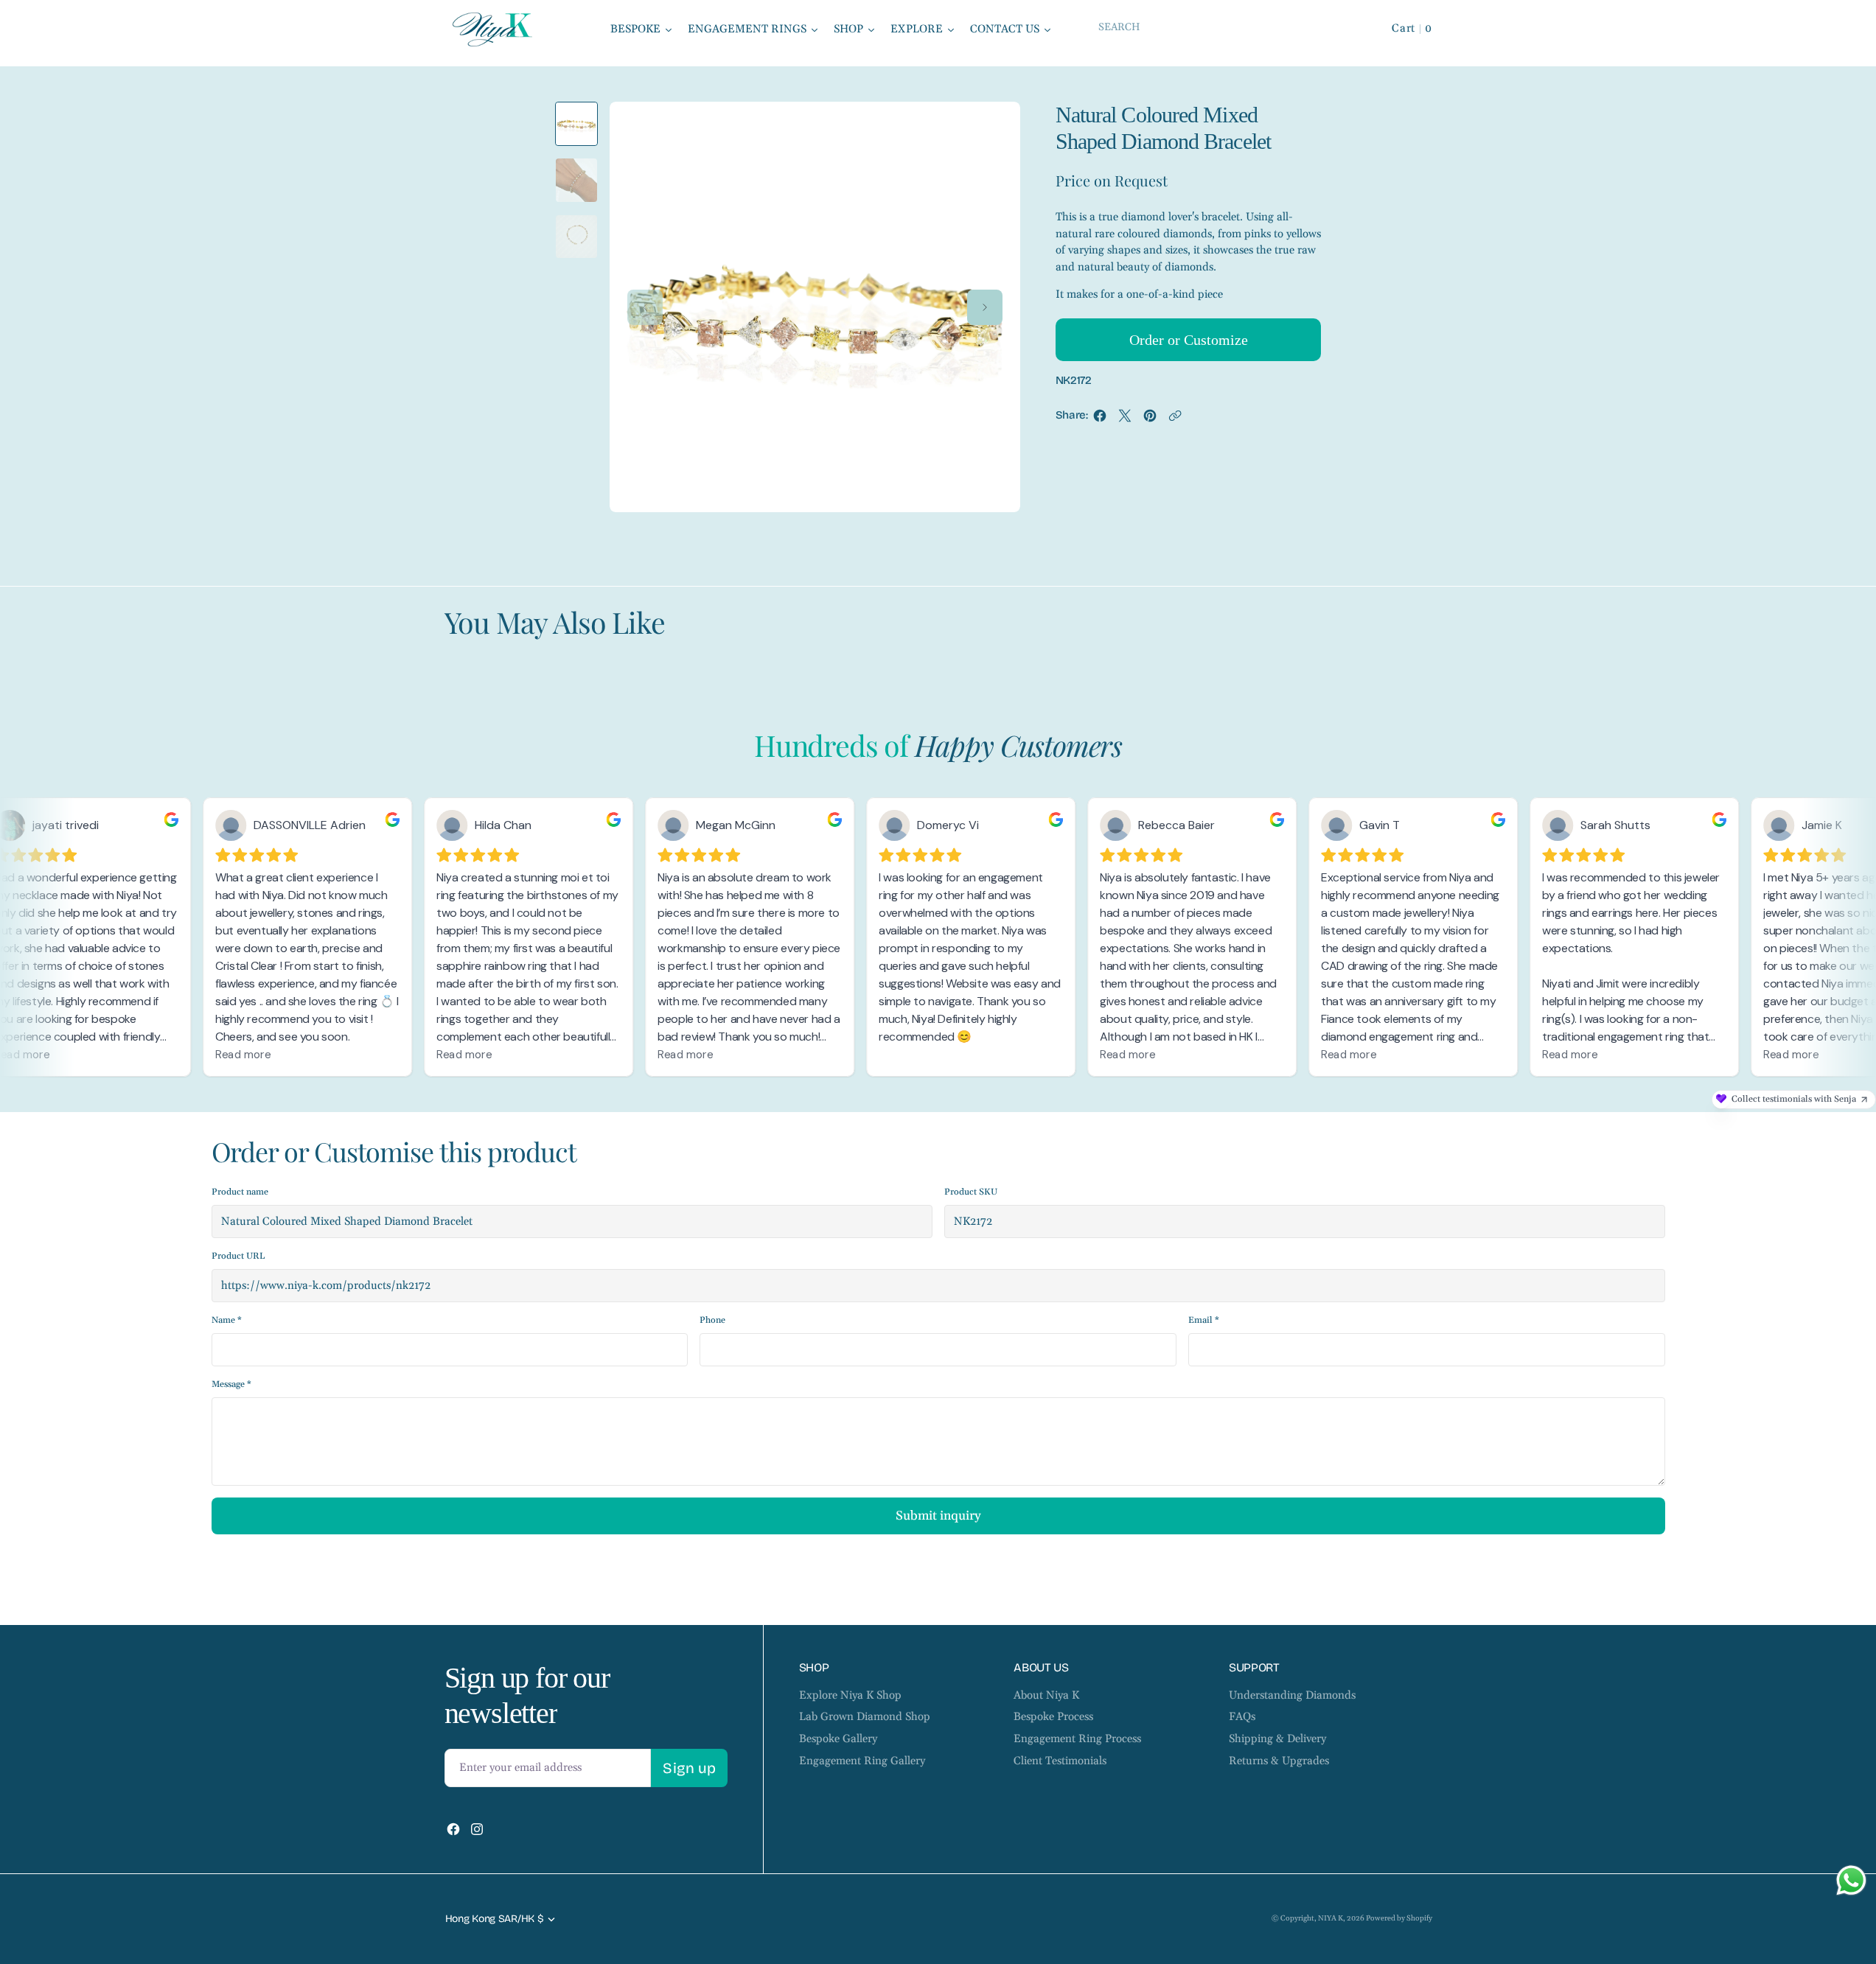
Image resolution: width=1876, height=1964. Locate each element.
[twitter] (1125, 419)
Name (227, 1320)
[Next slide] (985, 307)
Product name (240, 1192)
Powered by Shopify (1399, 1918)
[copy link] (1175, 419)
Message (231, 1384)
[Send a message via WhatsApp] (1851, 1880)
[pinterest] (1150, 419)
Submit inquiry (938, 1516)
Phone (712, 1320)
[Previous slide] (645, 307)
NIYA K (1331, 1918)
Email (1204, 1320)
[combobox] (1222, 27)
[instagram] (477, 1829)
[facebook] (1100, 419)
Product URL (238, 1256)
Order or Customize (1189, 340)
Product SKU (971, 1192)
